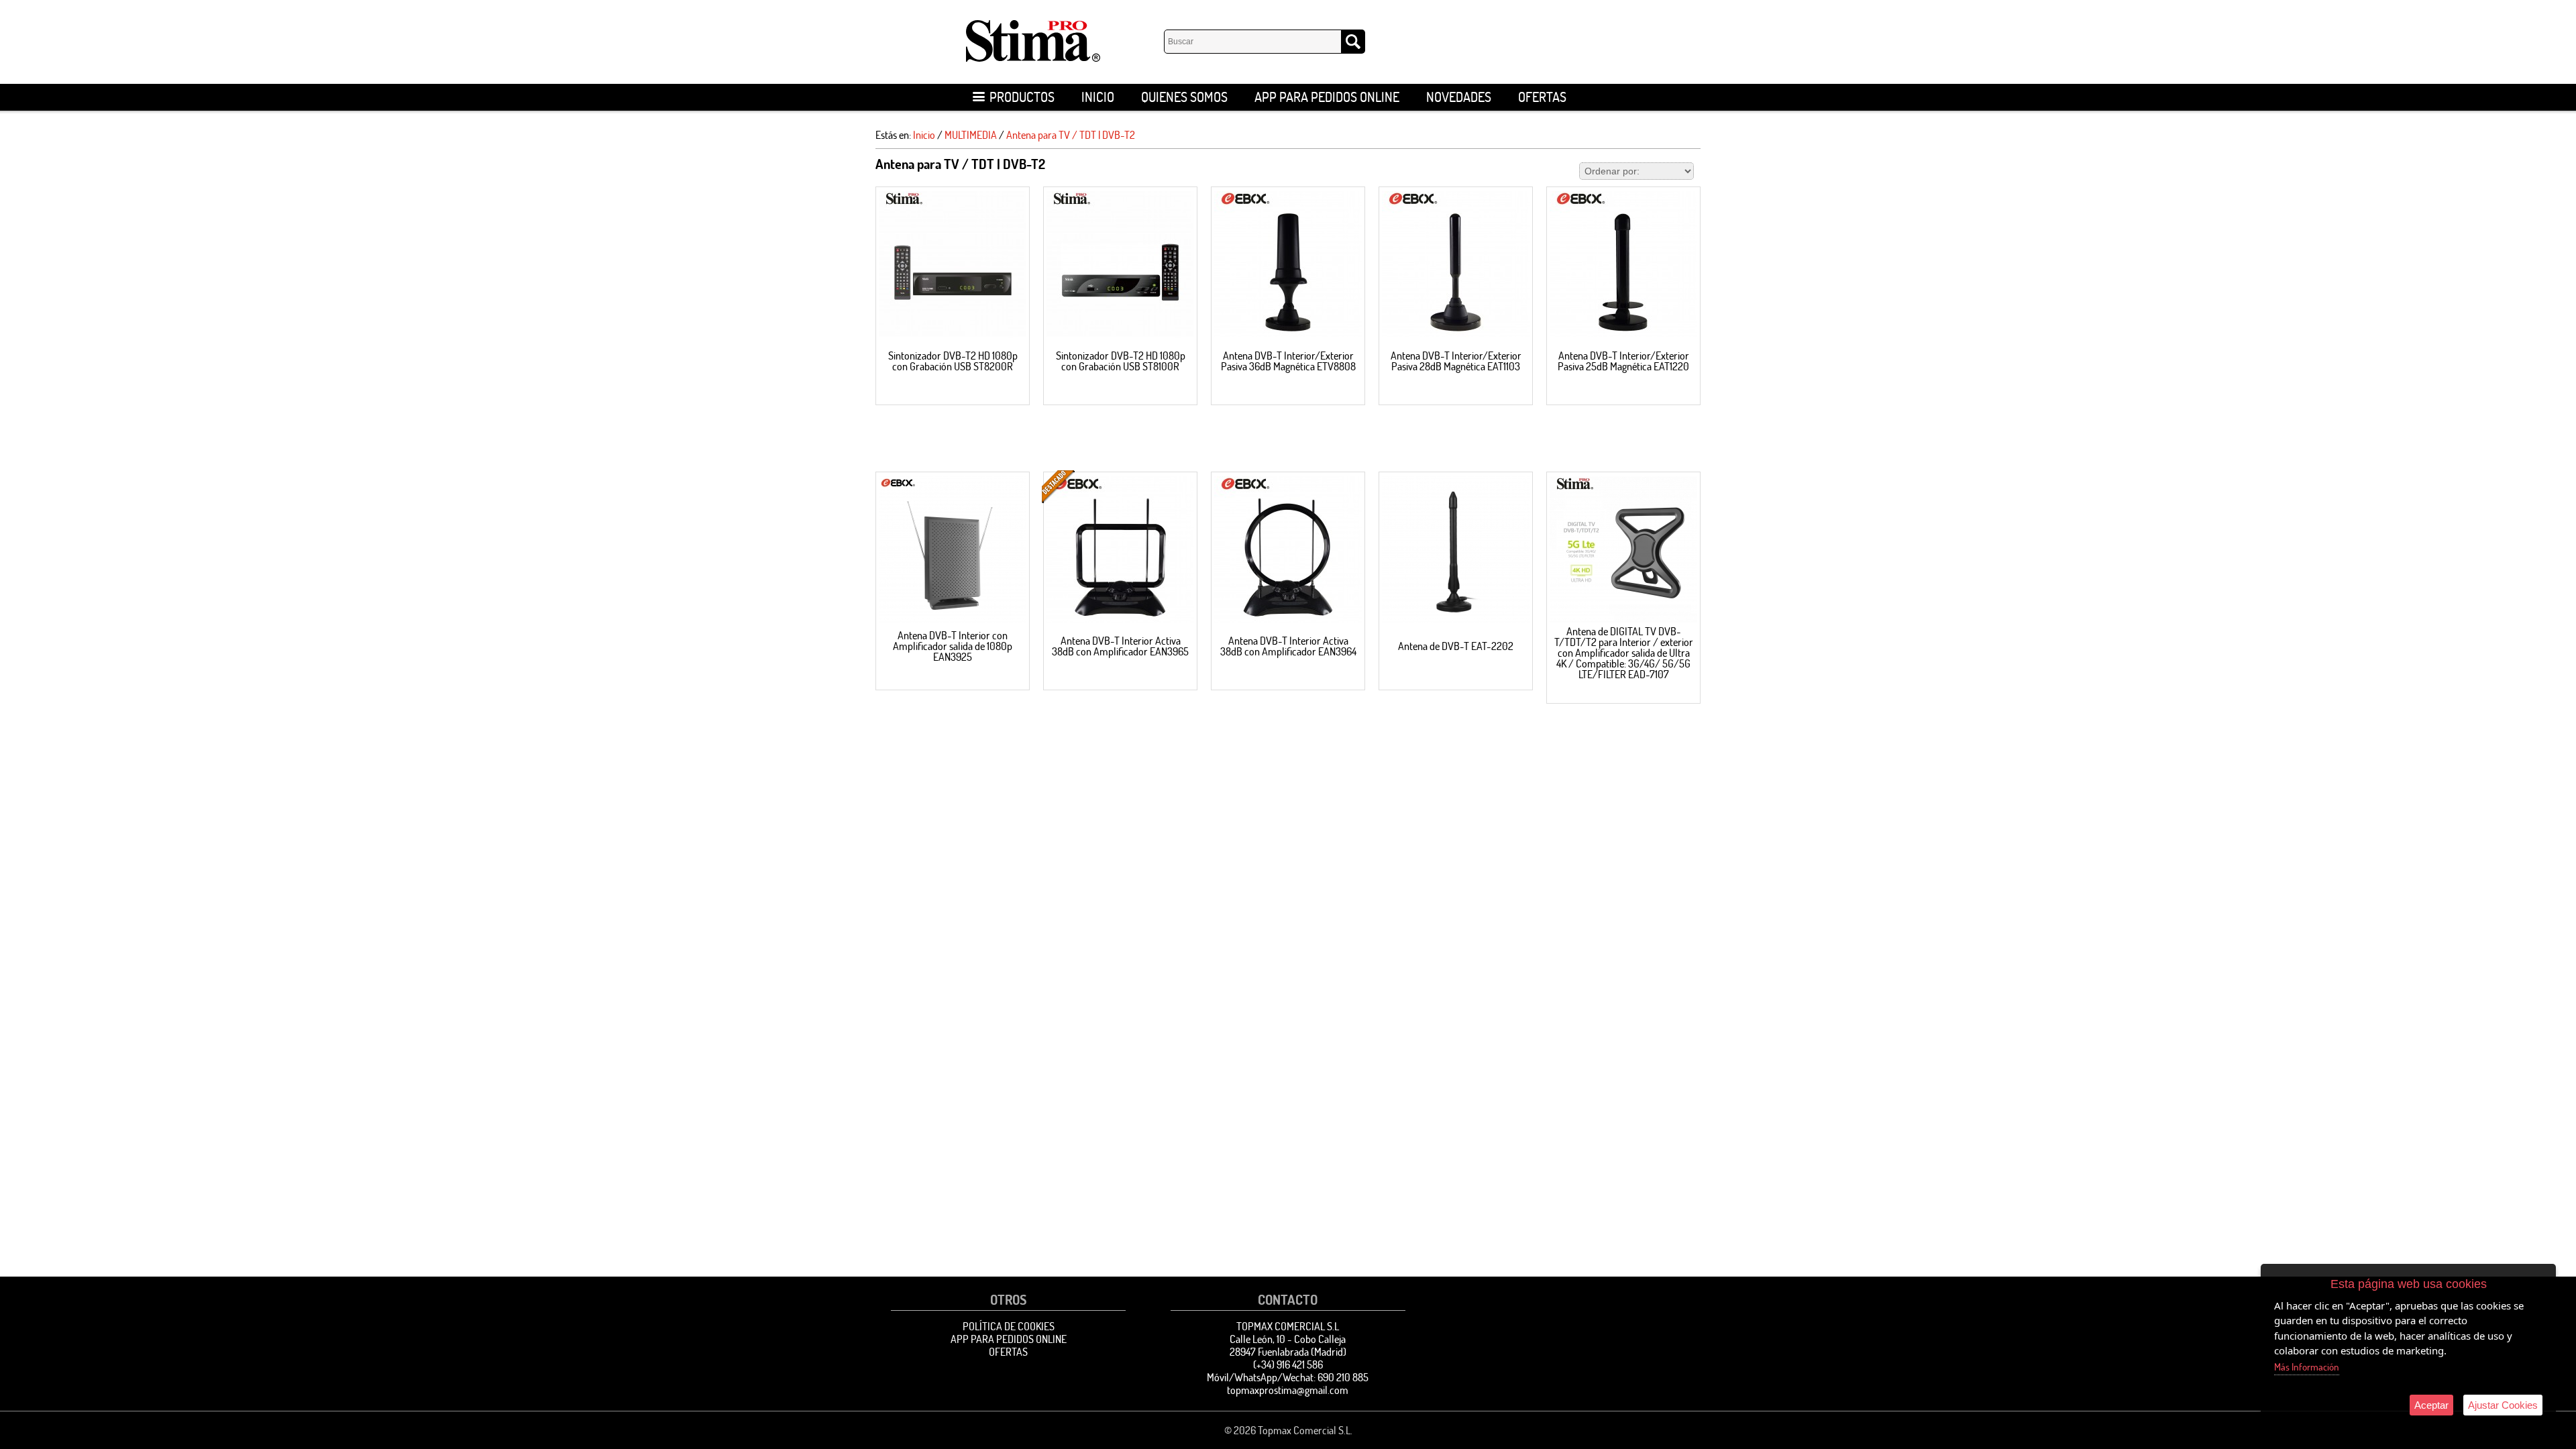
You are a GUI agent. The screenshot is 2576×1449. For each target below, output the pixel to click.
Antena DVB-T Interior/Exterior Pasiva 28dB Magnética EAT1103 (1456, 361)
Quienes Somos (1184, 97)
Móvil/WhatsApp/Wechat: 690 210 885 (1288, 1377)
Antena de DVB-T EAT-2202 (1456, 646)
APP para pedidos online (1327, 97)
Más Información (2307, 1367)
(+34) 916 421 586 (1288, 1364)
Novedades (1459, 97)
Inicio (1098, 97)
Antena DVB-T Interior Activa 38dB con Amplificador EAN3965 (1120, 646)
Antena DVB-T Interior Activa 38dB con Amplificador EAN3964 (1288, 646)
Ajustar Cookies (2503, 1405)
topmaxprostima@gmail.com (1288, 1390)
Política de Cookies (1009, 1326)
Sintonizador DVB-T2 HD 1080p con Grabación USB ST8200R (953, 361)
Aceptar (2431, 1405)
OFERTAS (1542, 97)
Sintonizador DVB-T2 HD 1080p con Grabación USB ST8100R (1121, 361)
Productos (1022, 97)
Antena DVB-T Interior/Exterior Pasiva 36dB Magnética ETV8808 (1288, 361)
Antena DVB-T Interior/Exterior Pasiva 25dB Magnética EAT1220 (1623, 361)
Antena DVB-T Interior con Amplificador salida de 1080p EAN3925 (953, 646)
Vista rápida (953, 264)
